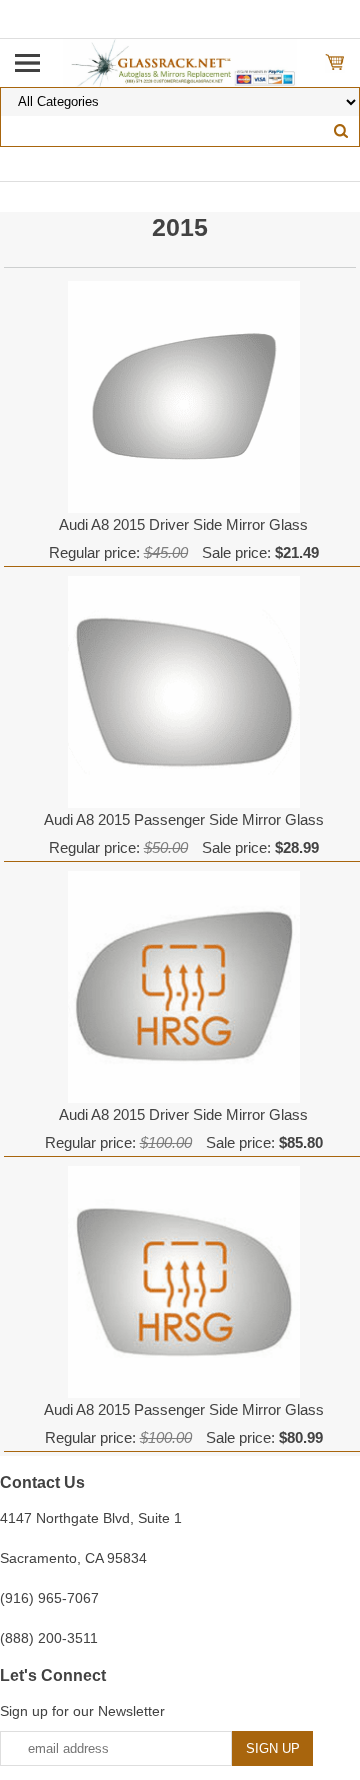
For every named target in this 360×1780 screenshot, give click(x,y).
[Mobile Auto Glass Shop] (180, 62)
